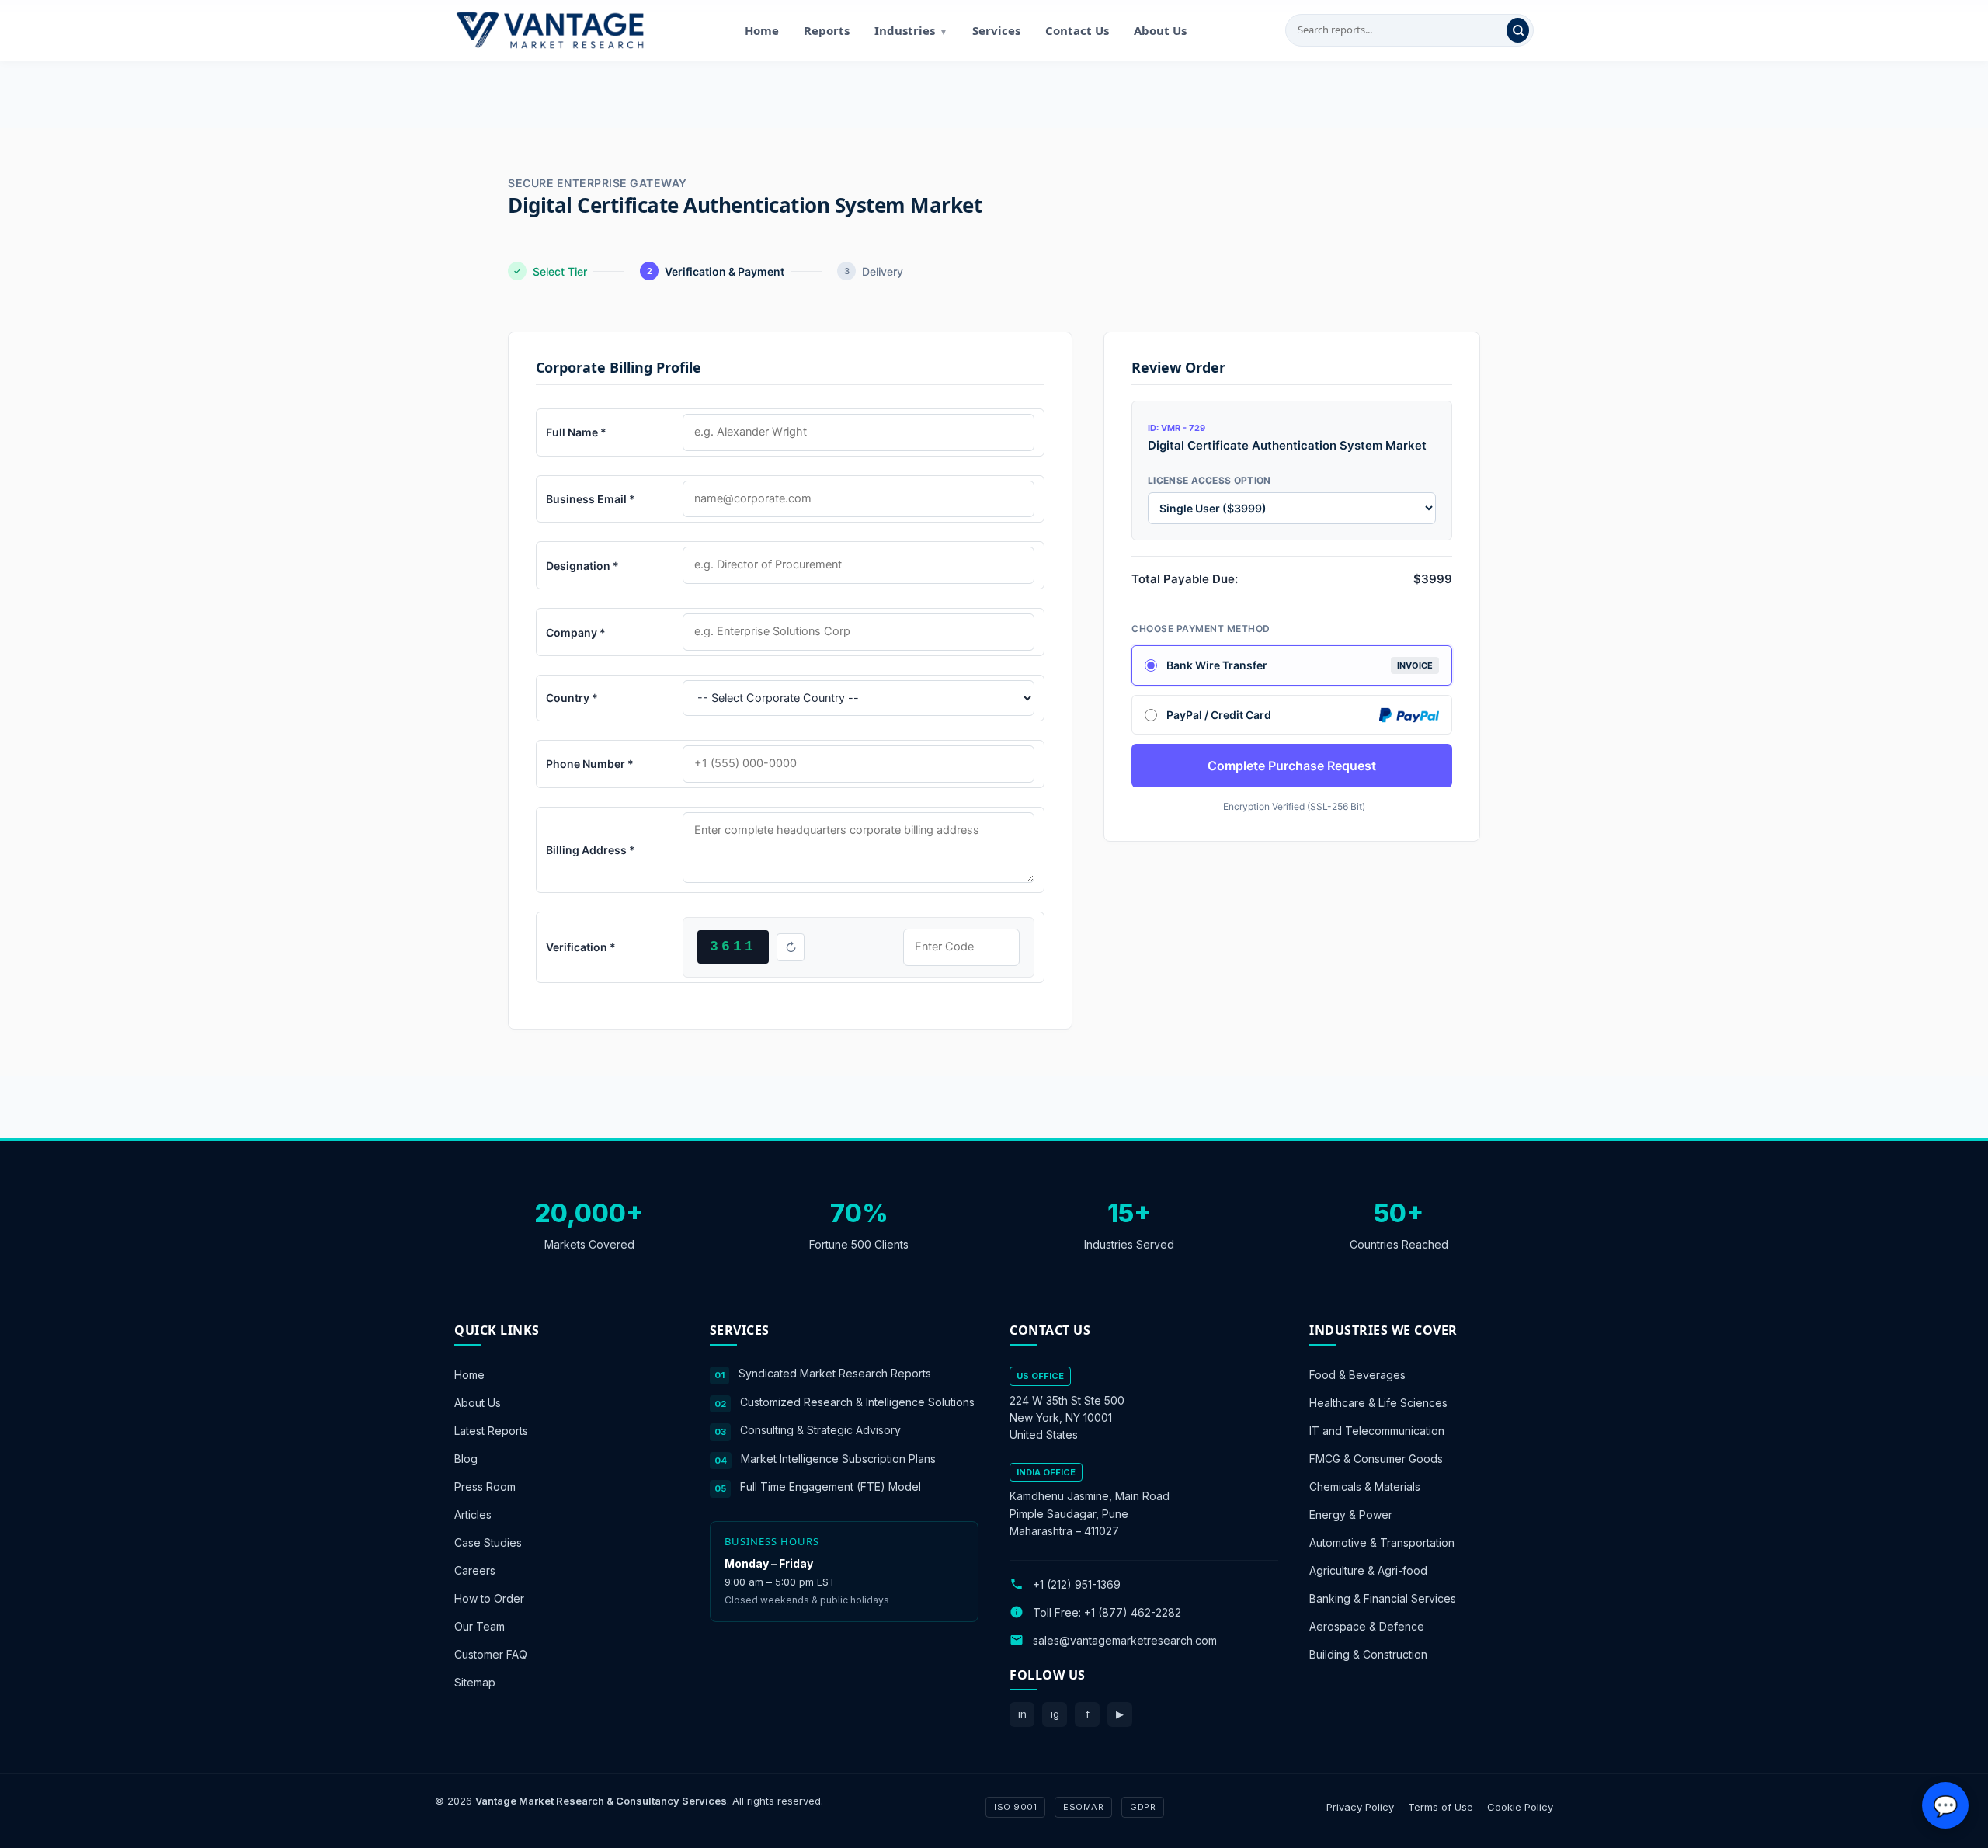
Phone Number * (590, 764)
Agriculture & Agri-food (1368, 1570)
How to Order (489, 1598)
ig (1055, 1714)
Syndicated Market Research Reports (835, 1373)
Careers (475, 1570)
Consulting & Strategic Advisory (820, 1430)
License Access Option (1209, 480)
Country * (572, 698)
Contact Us (1077, 30)
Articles (473, 1515)
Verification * (581, 947)
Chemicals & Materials (1365, 1487)
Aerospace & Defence (1367, 1626)
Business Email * (591, 499)
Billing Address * (591, 850)
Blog (466, 1459)
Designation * (582, 566)
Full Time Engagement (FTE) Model (831, 1487)
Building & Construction (1368, 1654)
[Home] (550, 30)
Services (996, 30)
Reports (827, 30)
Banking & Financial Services (1383, 1598)
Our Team (480, 1626)
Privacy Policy (1360, 1806)
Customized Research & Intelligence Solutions (857, 1401)
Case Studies (488, 1542)
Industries (911, 30)
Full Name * (576, 432)
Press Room (485, 1487)
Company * (576, 632)
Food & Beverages (1357, 1375)
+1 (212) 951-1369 (1077, 1584)
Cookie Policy (1520, 1806)
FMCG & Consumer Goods (1376, 1459)
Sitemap (475, 1682)
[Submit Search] (1518, 30)
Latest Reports (491, 1431)
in (1022, 1714)
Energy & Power (1351, 1515)
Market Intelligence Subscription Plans (838, 1458)
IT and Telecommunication (1377, 1431)
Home (762, 30)
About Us (1160, 30)
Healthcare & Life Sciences (1378, 1403)
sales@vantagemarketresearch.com (1125, 1640)
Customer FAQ (491, 1654)
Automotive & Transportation (1382, 1542)
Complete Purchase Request (1292, 766)
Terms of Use (1441, 1806)
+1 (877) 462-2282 (1133, 1612)
